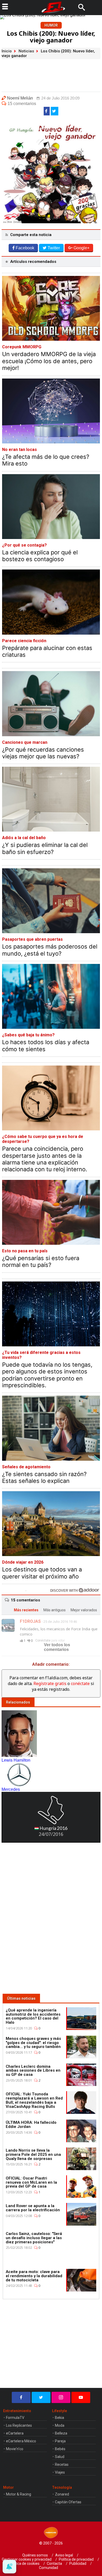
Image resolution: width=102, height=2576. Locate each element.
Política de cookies (24, 2563)
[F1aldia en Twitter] (41, 2397)
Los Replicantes (19, 2425)
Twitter (54, 248)
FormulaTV (15, 2418)
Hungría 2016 (53, 1828)
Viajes (60, 2472)
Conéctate (43, 1640)
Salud (60, 2457)
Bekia (59, 2418)
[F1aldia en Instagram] (61, 2397)
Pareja (60, 2441)
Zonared (62, 2494)
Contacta (54, 2563)
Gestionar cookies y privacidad (27, 2559)
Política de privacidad (76, 2559)
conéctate (80, 1683)
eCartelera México (21, 2441)
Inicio (7, 51)
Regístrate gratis (50, 1683)
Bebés (60, 2449)
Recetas (62, 2464)
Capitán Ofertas (68, 2502)
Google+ (81, 248)
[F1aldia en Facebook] (21, 2397)
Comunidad (49, 2568)
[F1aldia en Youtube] (81, 2397)
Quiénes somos (35, 2555)
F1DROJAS (30, 1621)
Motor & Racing (19, 2494)
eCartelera (15, 2433)
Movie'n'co (15, 2449)
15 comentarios (22, 104)
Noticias (26, 51)
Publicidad (78, 2563)
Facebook (25, 248)
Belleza (61, 2433)
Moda (60, 2425)
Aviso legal (64, 2555)
